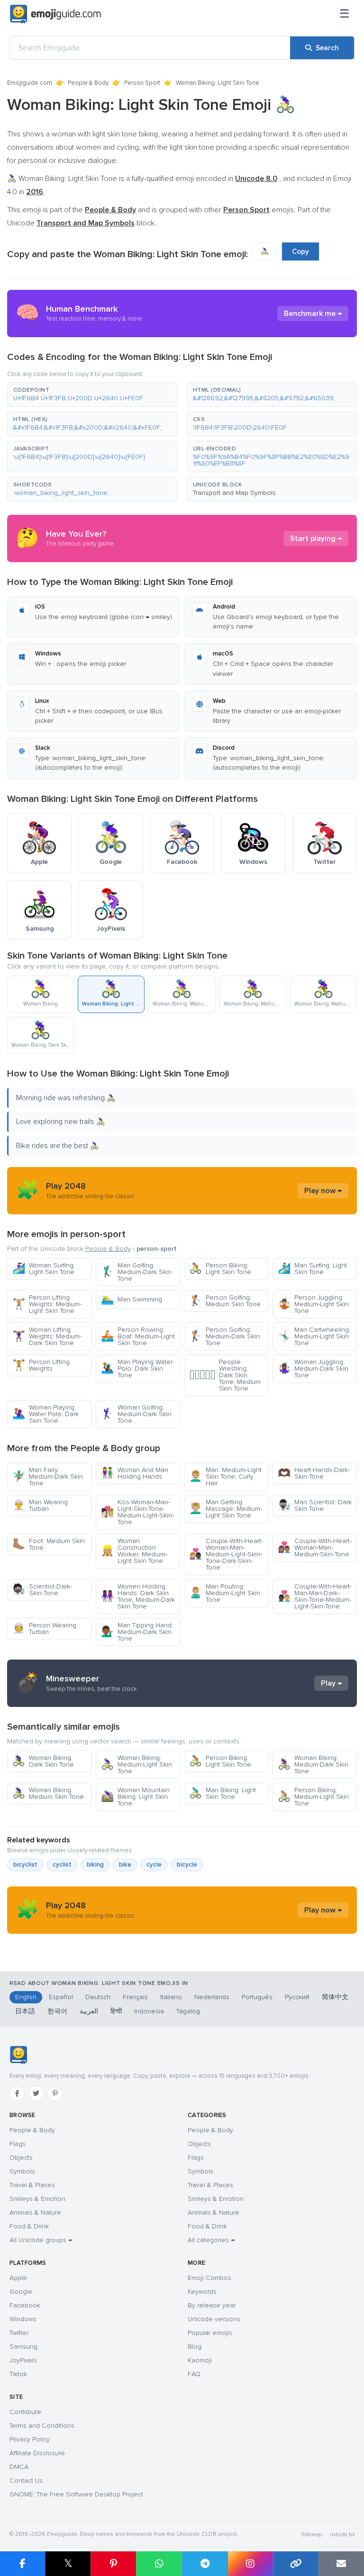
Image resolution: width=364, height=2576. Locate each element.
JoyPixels (23, 2360)
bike (125, 1865)
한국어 (57, 2011)
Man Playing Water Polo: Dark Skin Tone (137, 1369)
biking (95, 1865)
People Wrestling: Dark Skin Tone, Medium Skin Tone (225, 1375)
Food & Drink (29, 2226)
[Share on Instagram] (250, 2564)
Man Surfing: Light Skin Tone (312, 1269)
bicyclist (25, 1865)
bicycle (187, 1865)
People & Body (88, 83)
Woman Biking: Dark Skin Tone (43, 1761)
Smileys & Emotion (37, 2199)
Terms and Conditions (42, 2426)
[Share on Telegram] (205, 2564)
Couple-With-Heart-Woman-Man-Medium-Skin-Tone (315, 1548)
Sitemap (312, 2535)
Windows (23, 2319)
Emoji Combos (209, 2278)
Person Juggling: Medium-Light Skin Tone (313, 1304)
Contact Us (26, 2481)
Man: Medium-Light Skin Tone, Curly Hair (225, 1476)
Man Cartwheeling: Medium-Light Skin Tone (314, 1336)
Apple (18, 2278)
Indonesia (149, 2011)
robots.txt (342, 2535)
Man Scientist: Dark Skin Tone (315, 1505)
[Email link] (341, 2564)
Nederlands (212, 1997)
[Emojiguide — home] (55, 14)
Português (257, 1997)
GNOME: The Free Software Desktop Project (76, 2494)
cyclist (62, 1865)
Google (21, 2292)
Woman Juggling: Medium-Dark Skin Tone (313, 1369)
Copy (300, 251)
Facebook (25, 2305)
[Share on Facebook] (23, 2564)
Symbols (22, 2171)
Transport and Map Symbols (234, 493)
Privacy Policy (30, 2439)
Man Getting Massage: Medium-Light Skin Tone (226, 1509)
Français (135, 1997)
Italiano (171, 1997)
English (26, 1997)
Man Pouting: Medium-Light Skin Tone (225, 1593)
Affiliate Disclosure (37, 2453)
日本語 (25, 2011)
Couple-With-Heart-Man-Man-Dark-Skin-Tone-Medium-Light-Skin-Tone (315, 1596)
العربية (89, 2011)
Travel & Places (32, 2185)
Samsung (23, 2347)
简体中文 (335, 1997)
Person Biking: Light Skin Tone (220, 1269)
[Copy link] (296, 2564)
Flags (18, 2144)
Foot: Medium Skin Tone (49, 1544)
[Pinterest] (55, 2093)
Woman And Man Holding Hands (135, 1473)
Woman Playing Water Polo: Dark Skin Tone (45, 1414)
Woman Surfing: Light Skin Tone (44, 1269)
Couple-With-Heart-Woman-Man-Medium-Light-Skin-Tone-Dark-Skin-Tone (226, 1554)
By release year (212, 2305)
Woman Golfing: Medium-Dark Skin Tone (136, 1414)
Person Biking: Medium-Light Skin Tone (313, 1797)
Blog (195, 2347)
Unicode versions (214, 2319)
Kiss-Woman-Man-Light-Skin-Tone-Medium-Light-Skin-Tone (137, 1512)
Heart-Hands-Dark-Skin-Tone (314, 1473)
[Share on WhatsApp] (159, 2564)
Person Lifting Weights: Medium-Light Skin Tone (47, 1304)
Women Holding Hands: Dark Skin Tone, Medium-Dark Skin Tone (138, 1596)
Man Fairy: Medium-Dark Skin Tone (48, 1476)
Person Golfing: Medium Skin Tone (225, 1301)
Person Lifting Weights (41, 1365)
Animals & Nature (35, 2212)
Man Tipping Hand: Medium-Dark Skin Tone (137, 1632)
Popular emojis (210, 2333)
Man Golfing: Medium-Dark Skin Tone (136, 1272)
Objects (21, 2158)
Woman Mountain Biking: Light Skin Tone (135, 1797)
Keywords (202, 2292)
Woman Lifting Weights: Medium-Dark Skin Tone (47, 1336)
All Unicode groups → (41, 2240)
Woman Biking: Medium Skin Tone (48, 1793)
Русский (297, 1997)
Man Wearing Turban (40, 1505)
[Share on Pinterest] (113, 2564)
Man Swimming (132, 1299)
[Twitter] (36, 2093)
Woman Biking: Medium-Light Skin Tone (136, 1764)
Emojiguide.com (30, 83)
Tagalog (188, 2011)
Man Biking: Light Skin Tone (223, 1793)
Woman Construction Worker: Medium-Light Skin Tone (134, 1551)
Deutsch (98, 1997)
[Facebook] (17, 2093)
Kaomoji (200, 2360)
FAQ (194, 2374)
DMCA (19, 2467)
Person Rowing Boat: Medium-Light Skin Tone (138, 1336)
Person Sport (142, 83)
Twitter (19, 2333)
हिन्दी (116, 2011)
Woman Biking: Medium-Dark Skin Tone (313, 1764)
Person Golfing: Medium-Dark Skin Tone (224, 1336)
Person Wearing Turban (44, 1629)
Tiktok (18, 2374)
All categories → (211, 2240)
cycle (154, 1865)
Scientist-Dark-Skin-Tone (42, 1590)
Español (61, 1997)
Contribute (25, 2412)
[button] (92, 395)
